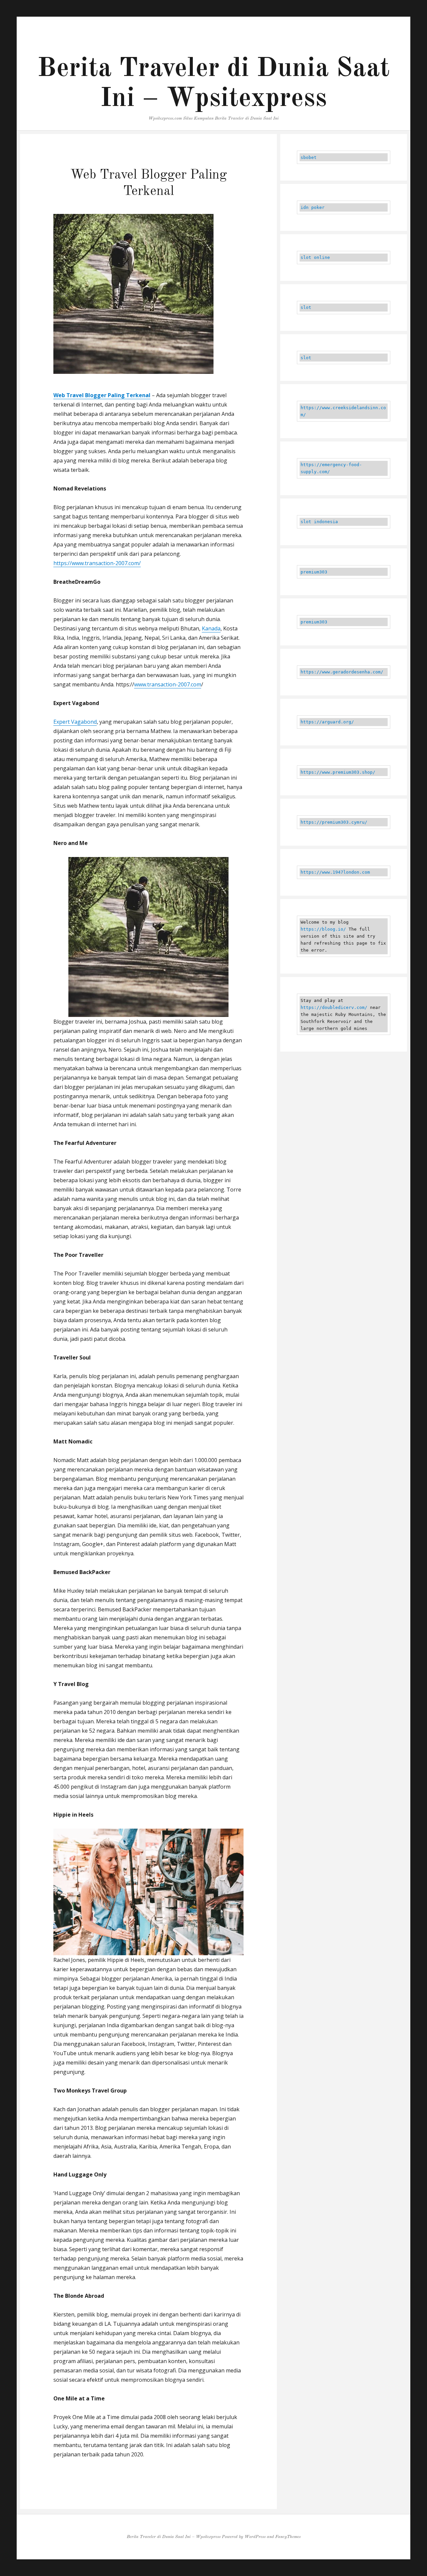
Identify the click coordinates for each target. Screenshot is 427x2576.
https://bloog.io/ (323, 929)
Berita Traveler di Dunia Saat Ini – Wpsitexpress (174, 2537)
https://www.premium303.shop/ (338, 772)
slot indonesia (319, 522)
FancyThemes (288, 2537)
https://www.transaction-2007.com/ (97, 563)
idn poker (313, 207)
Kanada (211, 628)
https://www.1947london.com (335, 872)
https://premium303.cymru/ (334, 822)
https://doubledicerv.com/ (334, 1007)
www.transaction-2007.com (168, 684)
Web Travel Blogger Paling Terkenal (102, 395)
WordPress (255, 2537)
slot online (315, 257)
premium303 (314, 572)
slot (306, 307)
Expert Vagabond (75, 722)
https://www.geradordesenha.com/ (342, 672)
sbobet (309, 157)
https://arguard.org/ (327, 722)
